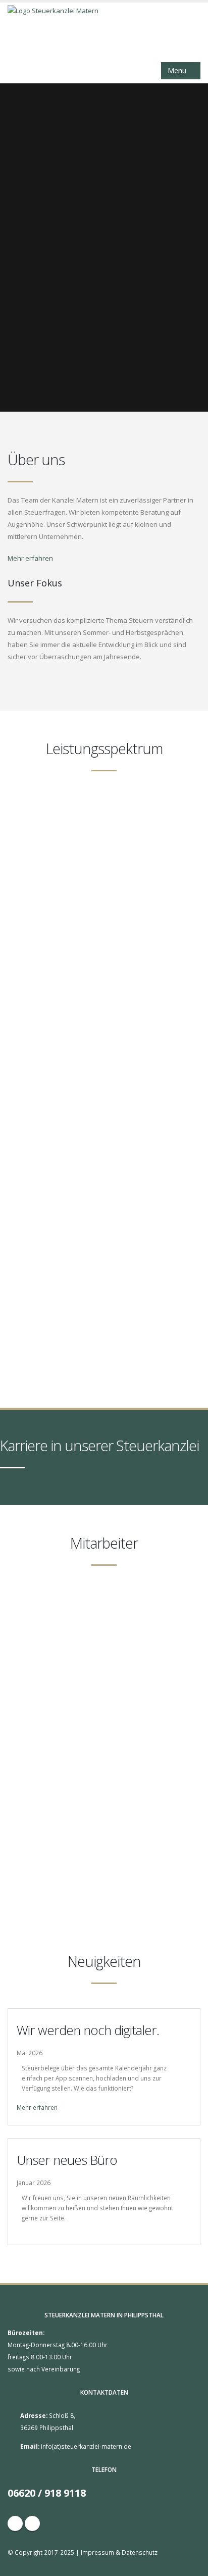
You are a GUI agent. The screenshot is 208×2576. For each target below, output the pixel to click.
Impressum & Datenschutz (119, 2552)
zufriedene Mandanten (104, 1686)
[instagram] (32, 2523)
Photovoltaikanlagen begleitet (104, 1883)
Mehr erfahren (31, 558)
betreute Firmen (104, 1752)
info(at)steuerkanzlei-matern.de (86, 2446)
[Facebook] (15, 2523)
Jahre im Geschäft (104, 1817)
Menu (178, 70)
